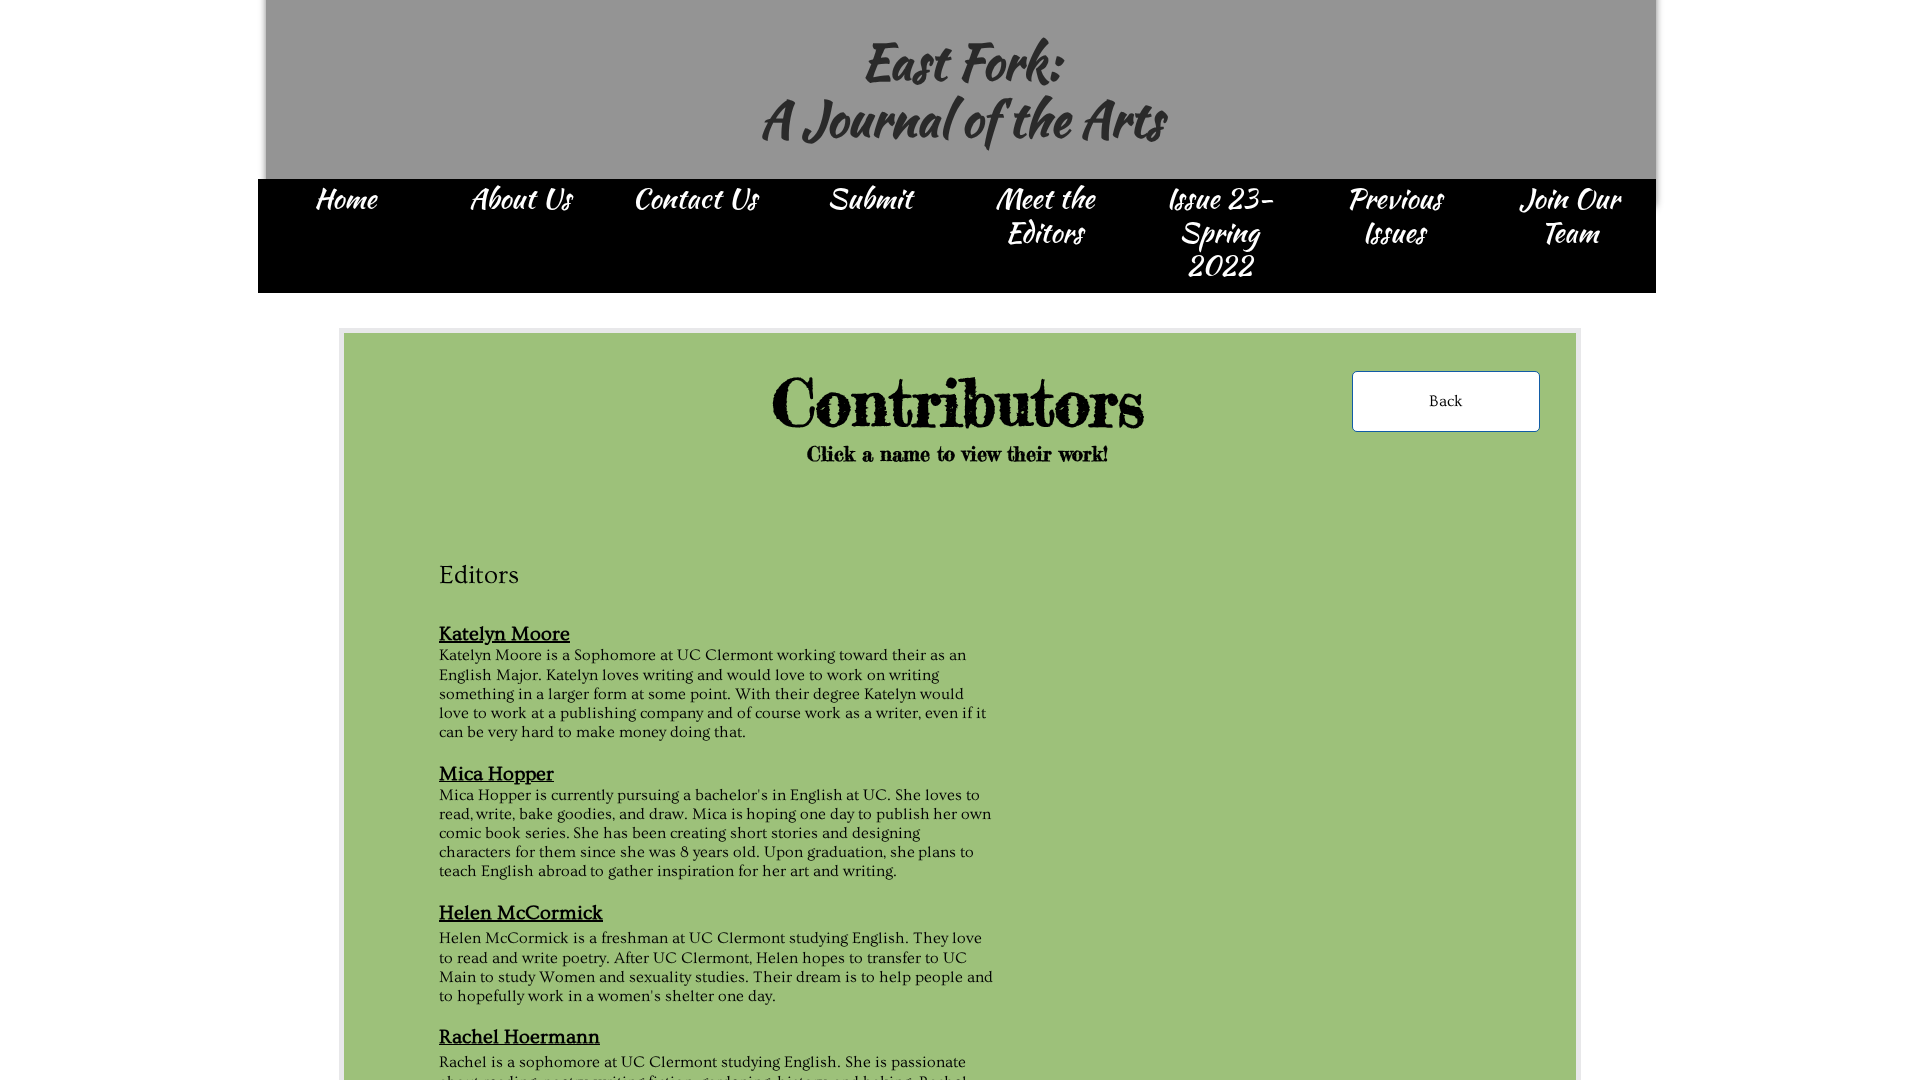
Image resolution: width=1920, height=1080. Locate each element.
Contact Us (694, 200)
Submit (869, 200)
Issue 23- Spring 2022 (1219, 233)
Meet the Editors (1044, 217)
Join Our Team (1569, 217)
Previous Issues (1394, 217)
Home (345, 200)
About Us (520, 200)
